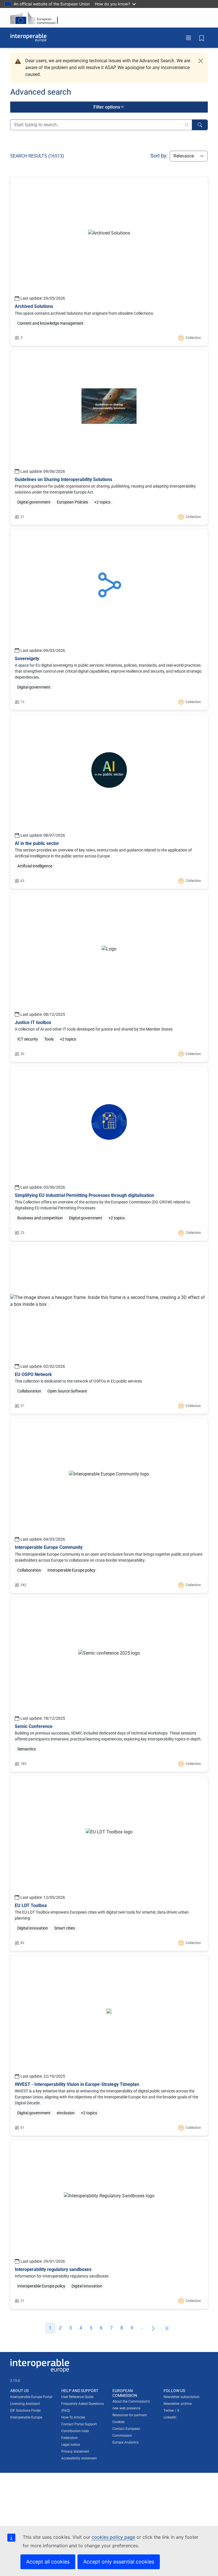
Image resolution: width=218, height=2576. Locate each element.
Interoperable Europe (26, 2417)
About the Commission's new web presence (131, 2405)
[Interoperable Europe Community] (109, 1506)
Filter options (107, 107)
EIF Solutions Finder (26, 2411)
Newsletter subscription (182, 2397)
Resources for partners (130, 2415)
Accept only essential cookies (119, 2562)
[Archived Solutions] (109, 262)
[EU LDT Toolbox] (109, 1864)
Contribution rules (75, 2431)
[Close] (201, 61)
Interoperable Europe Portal (31, 2397)
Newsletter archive (178, 2404)
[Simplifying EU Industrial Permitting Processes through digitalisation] (109, 1154)
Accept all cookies (48, 2562)
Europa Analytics (125, 2442)
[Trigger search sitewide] (200, 125)
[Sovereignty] (109, 620)
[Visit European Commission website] (36, 18)
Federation (70, 2438)
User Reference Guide (77, 2397)
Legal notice (71, 2445)
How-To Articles (73, 2417)
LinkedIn (170, 2417)
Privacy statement (75, 2451)
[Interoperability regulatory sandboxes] (109, 2224)
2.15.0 (15, 2381)
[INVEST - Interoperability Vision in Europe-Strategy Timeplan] (109, 2046)
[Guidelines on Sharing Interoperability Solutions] (109, 438)
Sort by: (159, 156)
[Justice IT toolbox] (109, 978)
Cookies (119, 2422)
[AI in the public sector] (109, 802)
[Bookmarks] (202, 38)
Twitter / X (171, 2411)
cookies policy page (113, 2537)
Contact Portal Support (79, 2424)
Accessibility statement (79, 2458)
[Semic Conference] (109, 1685)
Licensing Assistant (25, 2404)
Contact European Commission (126, 2432)
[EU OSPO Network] (109, 1330)
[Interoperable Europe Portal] (28, 38)
